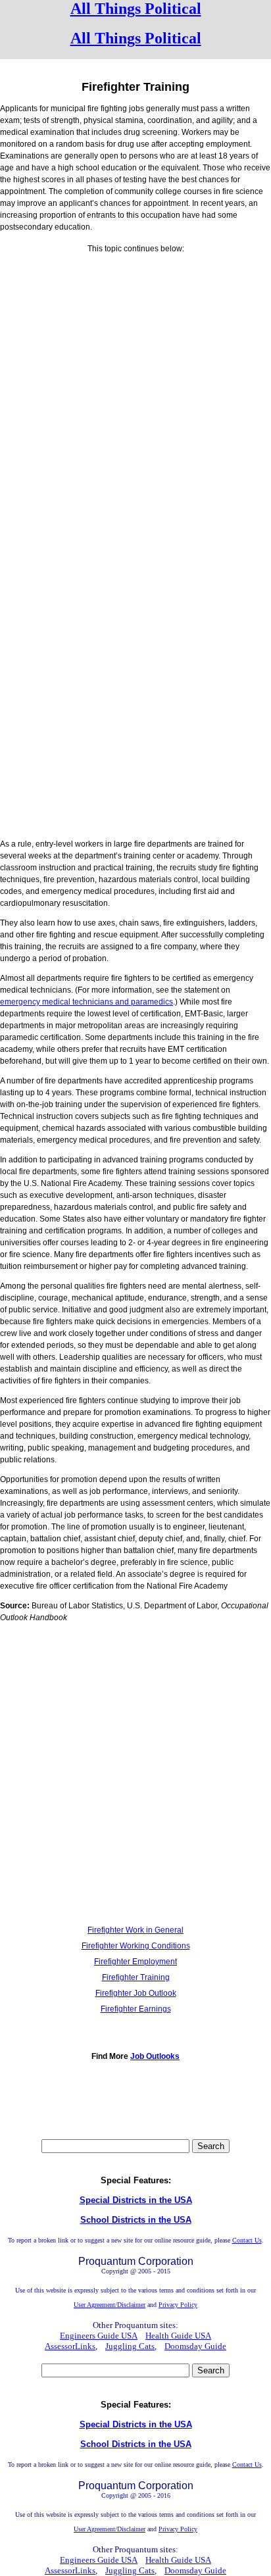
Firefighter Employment (135, 1962)
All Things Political (136, 9)
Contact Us (247, 2240)
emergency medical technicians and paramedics (86, 1002)
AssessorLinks (70, 2346)
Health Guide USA (178, 2336)
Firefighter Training (136, 1977)
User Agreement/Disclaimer (110, 2305)
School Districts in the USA (136, 2220)
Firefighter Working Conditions (136, 1946)
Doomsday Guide (195, 2346)
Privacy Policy (178, 2305)
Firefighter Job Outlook (136, 1993)
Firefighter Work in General (135, 1930)
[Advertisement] (135, 392)
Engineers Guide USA (99, 2336)
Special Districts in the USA (136, 2200)
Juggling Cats (130, 2346)
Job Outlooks (155, 2056)
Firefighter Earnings (136, 2009)
